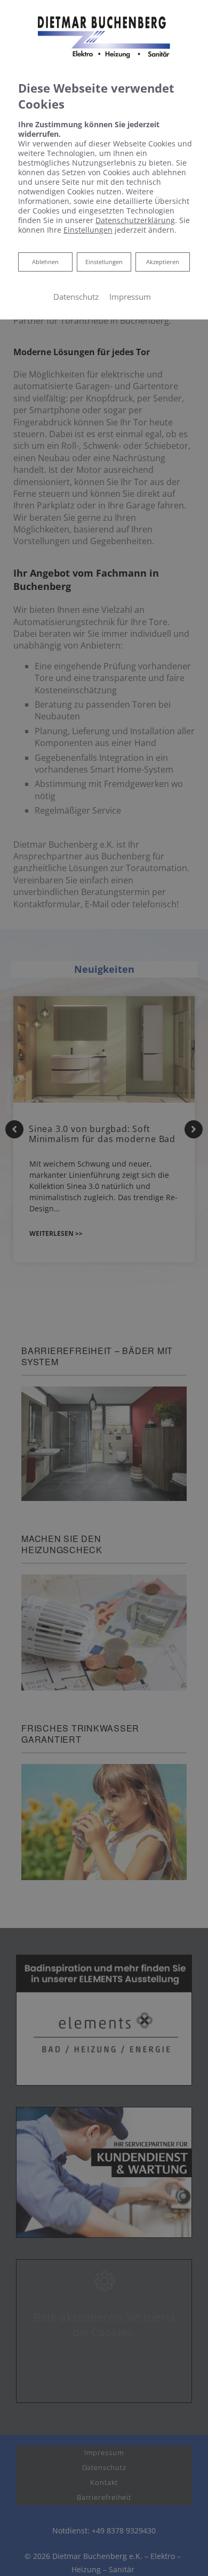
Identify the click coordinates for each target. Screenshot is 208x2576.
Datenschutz (76, 297)
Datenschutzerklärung (135, 220)
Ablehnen (45, 261)
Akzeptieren (163, 262)
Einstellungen (104, 262)
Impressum (130, 297)
